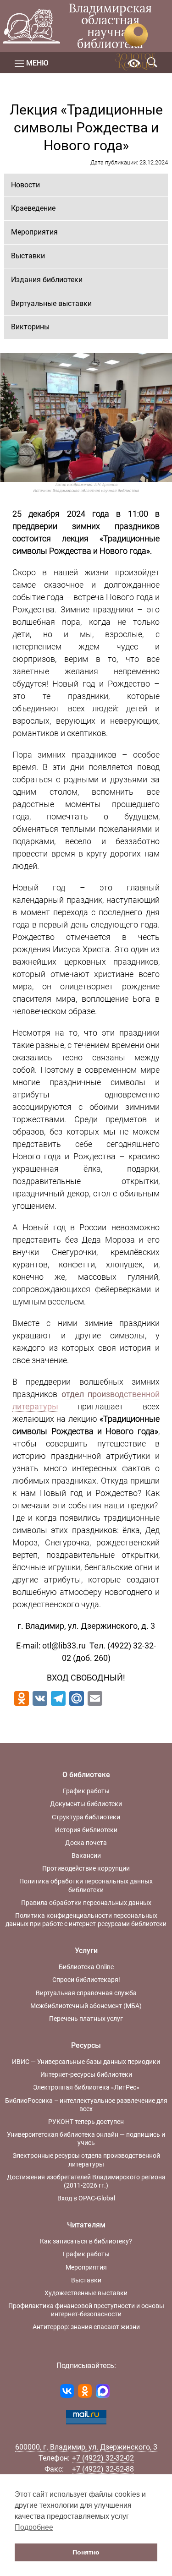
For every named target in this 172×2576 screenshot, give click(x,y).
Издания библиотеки (47, 280)
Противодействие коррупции (86, 1868)
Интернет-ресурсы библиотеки (86, 2074)
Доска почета (86, 1843)
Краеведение (33, 208)
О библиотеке (86, 1775)
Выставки (28, 256)
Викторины (30, 327)
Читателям (86, 2225)
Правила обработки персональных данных (86, 1903)
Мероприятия (34, 232)
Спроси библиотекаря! (86, 1980)
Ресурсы (86, 2045)
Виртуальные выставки (51, 303)
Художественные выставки (86, 2293)
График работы (86, 1791)
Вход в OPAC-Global (86, 2198)
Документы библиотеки (86, 1804)
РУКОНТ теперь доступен (86, 2122)
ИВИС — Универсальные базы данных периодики (86, 2062)
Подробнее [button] (34, 2527)
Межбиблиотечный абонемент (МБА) (86, 2006)
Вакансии (86, 1856)
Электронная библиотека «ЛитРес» (86, 2087)
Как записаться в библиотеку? (86, 2241)
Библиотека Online (86, 1967)
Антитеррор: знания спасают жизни (86, 2327)
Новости (25, 185)
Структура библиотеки (86, 1817)
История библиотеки (86, 1830)
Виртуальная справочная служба (86, 1993)
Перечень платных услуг (86, 2019)
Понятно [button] (86, 2552)
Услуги (86, 1951)
